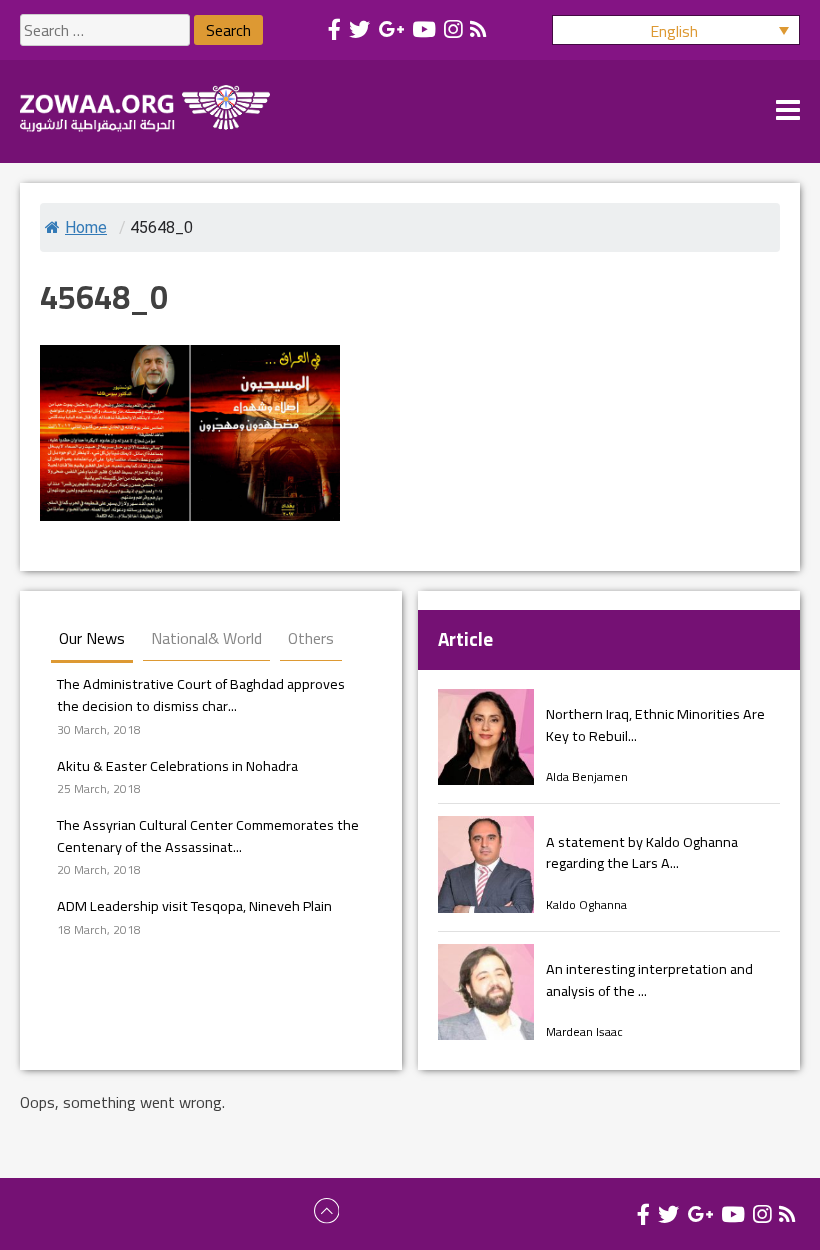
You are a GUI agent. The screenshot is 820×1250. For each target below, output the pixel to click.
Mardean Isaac (584, 1031)
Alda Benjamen (587, 776)
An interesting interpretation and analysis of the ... (649, 979)
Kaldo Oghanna (586, 904)
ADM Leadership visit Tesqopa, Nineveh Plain (194, 905)
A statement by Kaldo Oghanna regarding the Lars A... (642, 852)
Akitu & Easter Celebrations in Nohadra (177, 765)
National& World (206, 638)
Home (86, 227)
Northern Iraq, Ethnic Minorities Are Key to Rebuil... (655, 724)
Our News (92, 638)
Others (311, 638)
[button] (676, 30)
